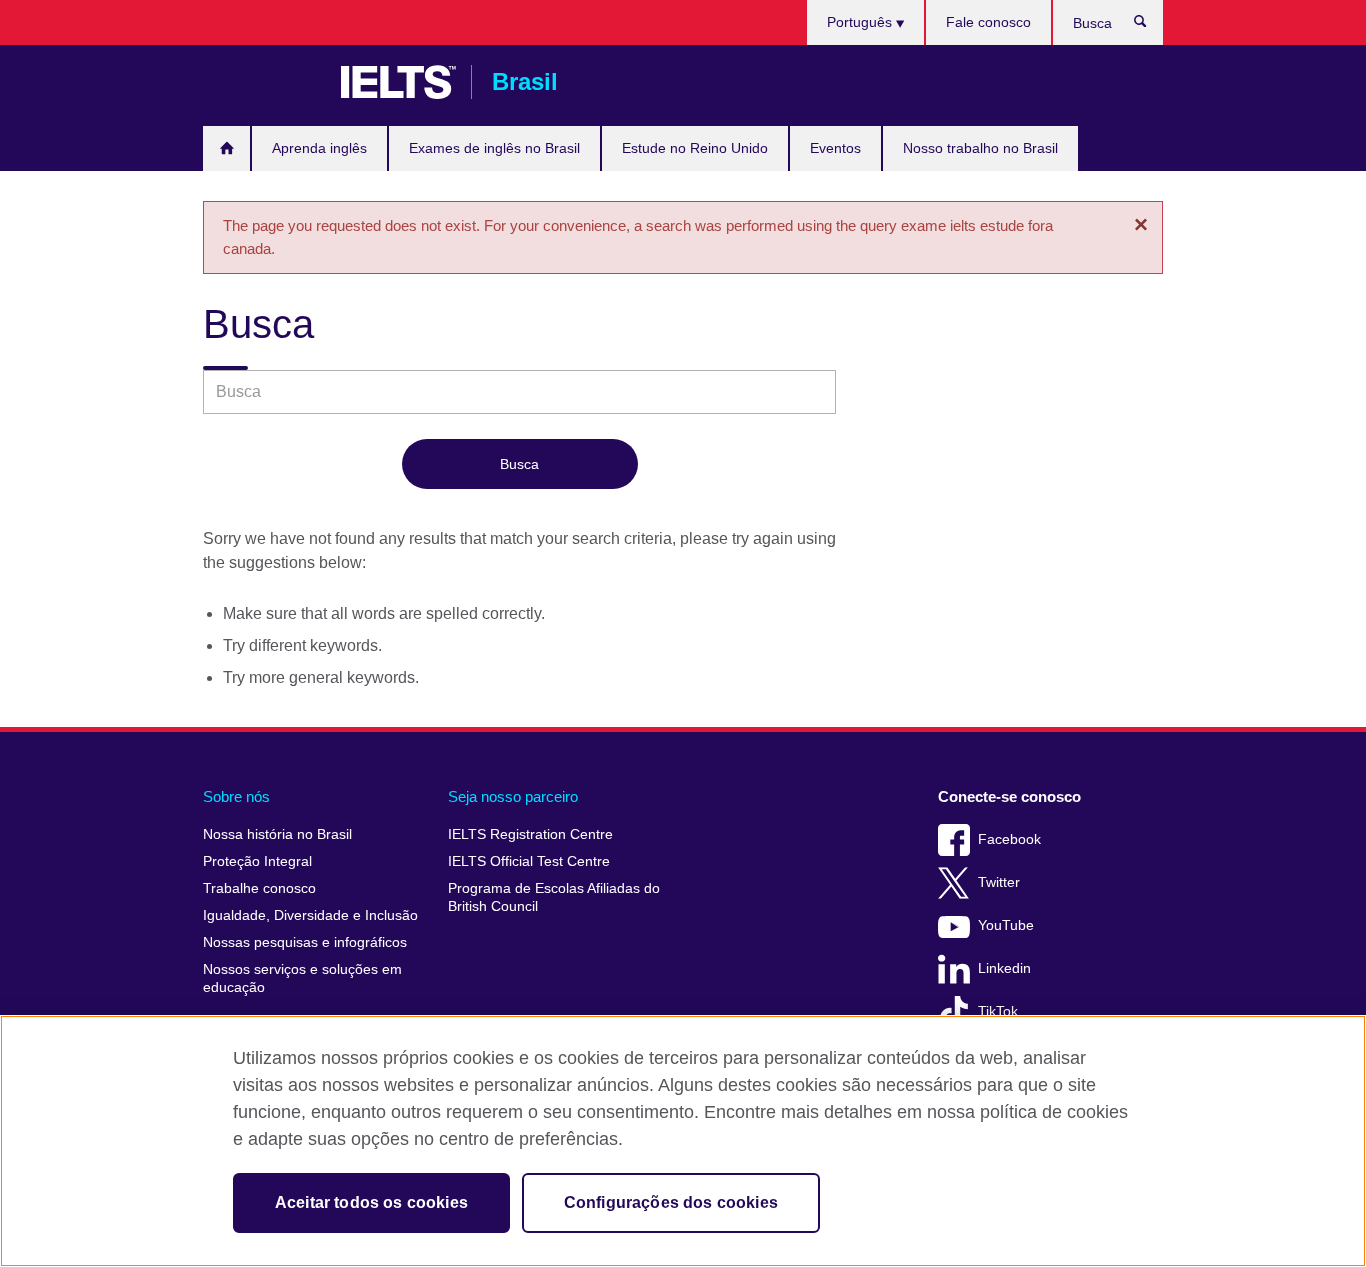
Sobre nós (236, 796)
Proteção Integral (257, 861)
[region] (683, 1141)
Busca (1150, 26)
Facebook (1009, 839)
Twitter (999, 882)
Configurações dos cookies (671, 1202)
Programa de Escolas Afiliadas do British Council (554, 897)
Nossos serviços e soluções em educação (302, 978)
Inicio (226, 148)
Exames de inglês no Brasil (494, 148)
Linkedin (1004, 968)
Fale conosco (988, 22)
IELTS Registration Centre (530, 834)
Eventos (835, 148)
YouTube (1006, 925)
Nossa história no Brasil (277, 834)
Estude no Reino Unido (695, 148)
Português (861, 22)
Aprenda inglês (319, 148)
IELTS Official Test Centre (529, 861)
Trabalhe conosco (259, 888)
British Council (262, 82)
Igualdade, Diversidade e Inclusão (310, 915)
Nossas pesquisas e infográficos (305, 942)
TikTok (998, 1011)
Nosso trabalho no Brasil (980, 148)
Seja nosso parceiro (513, 796)
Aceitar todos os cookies (371, 1202)
